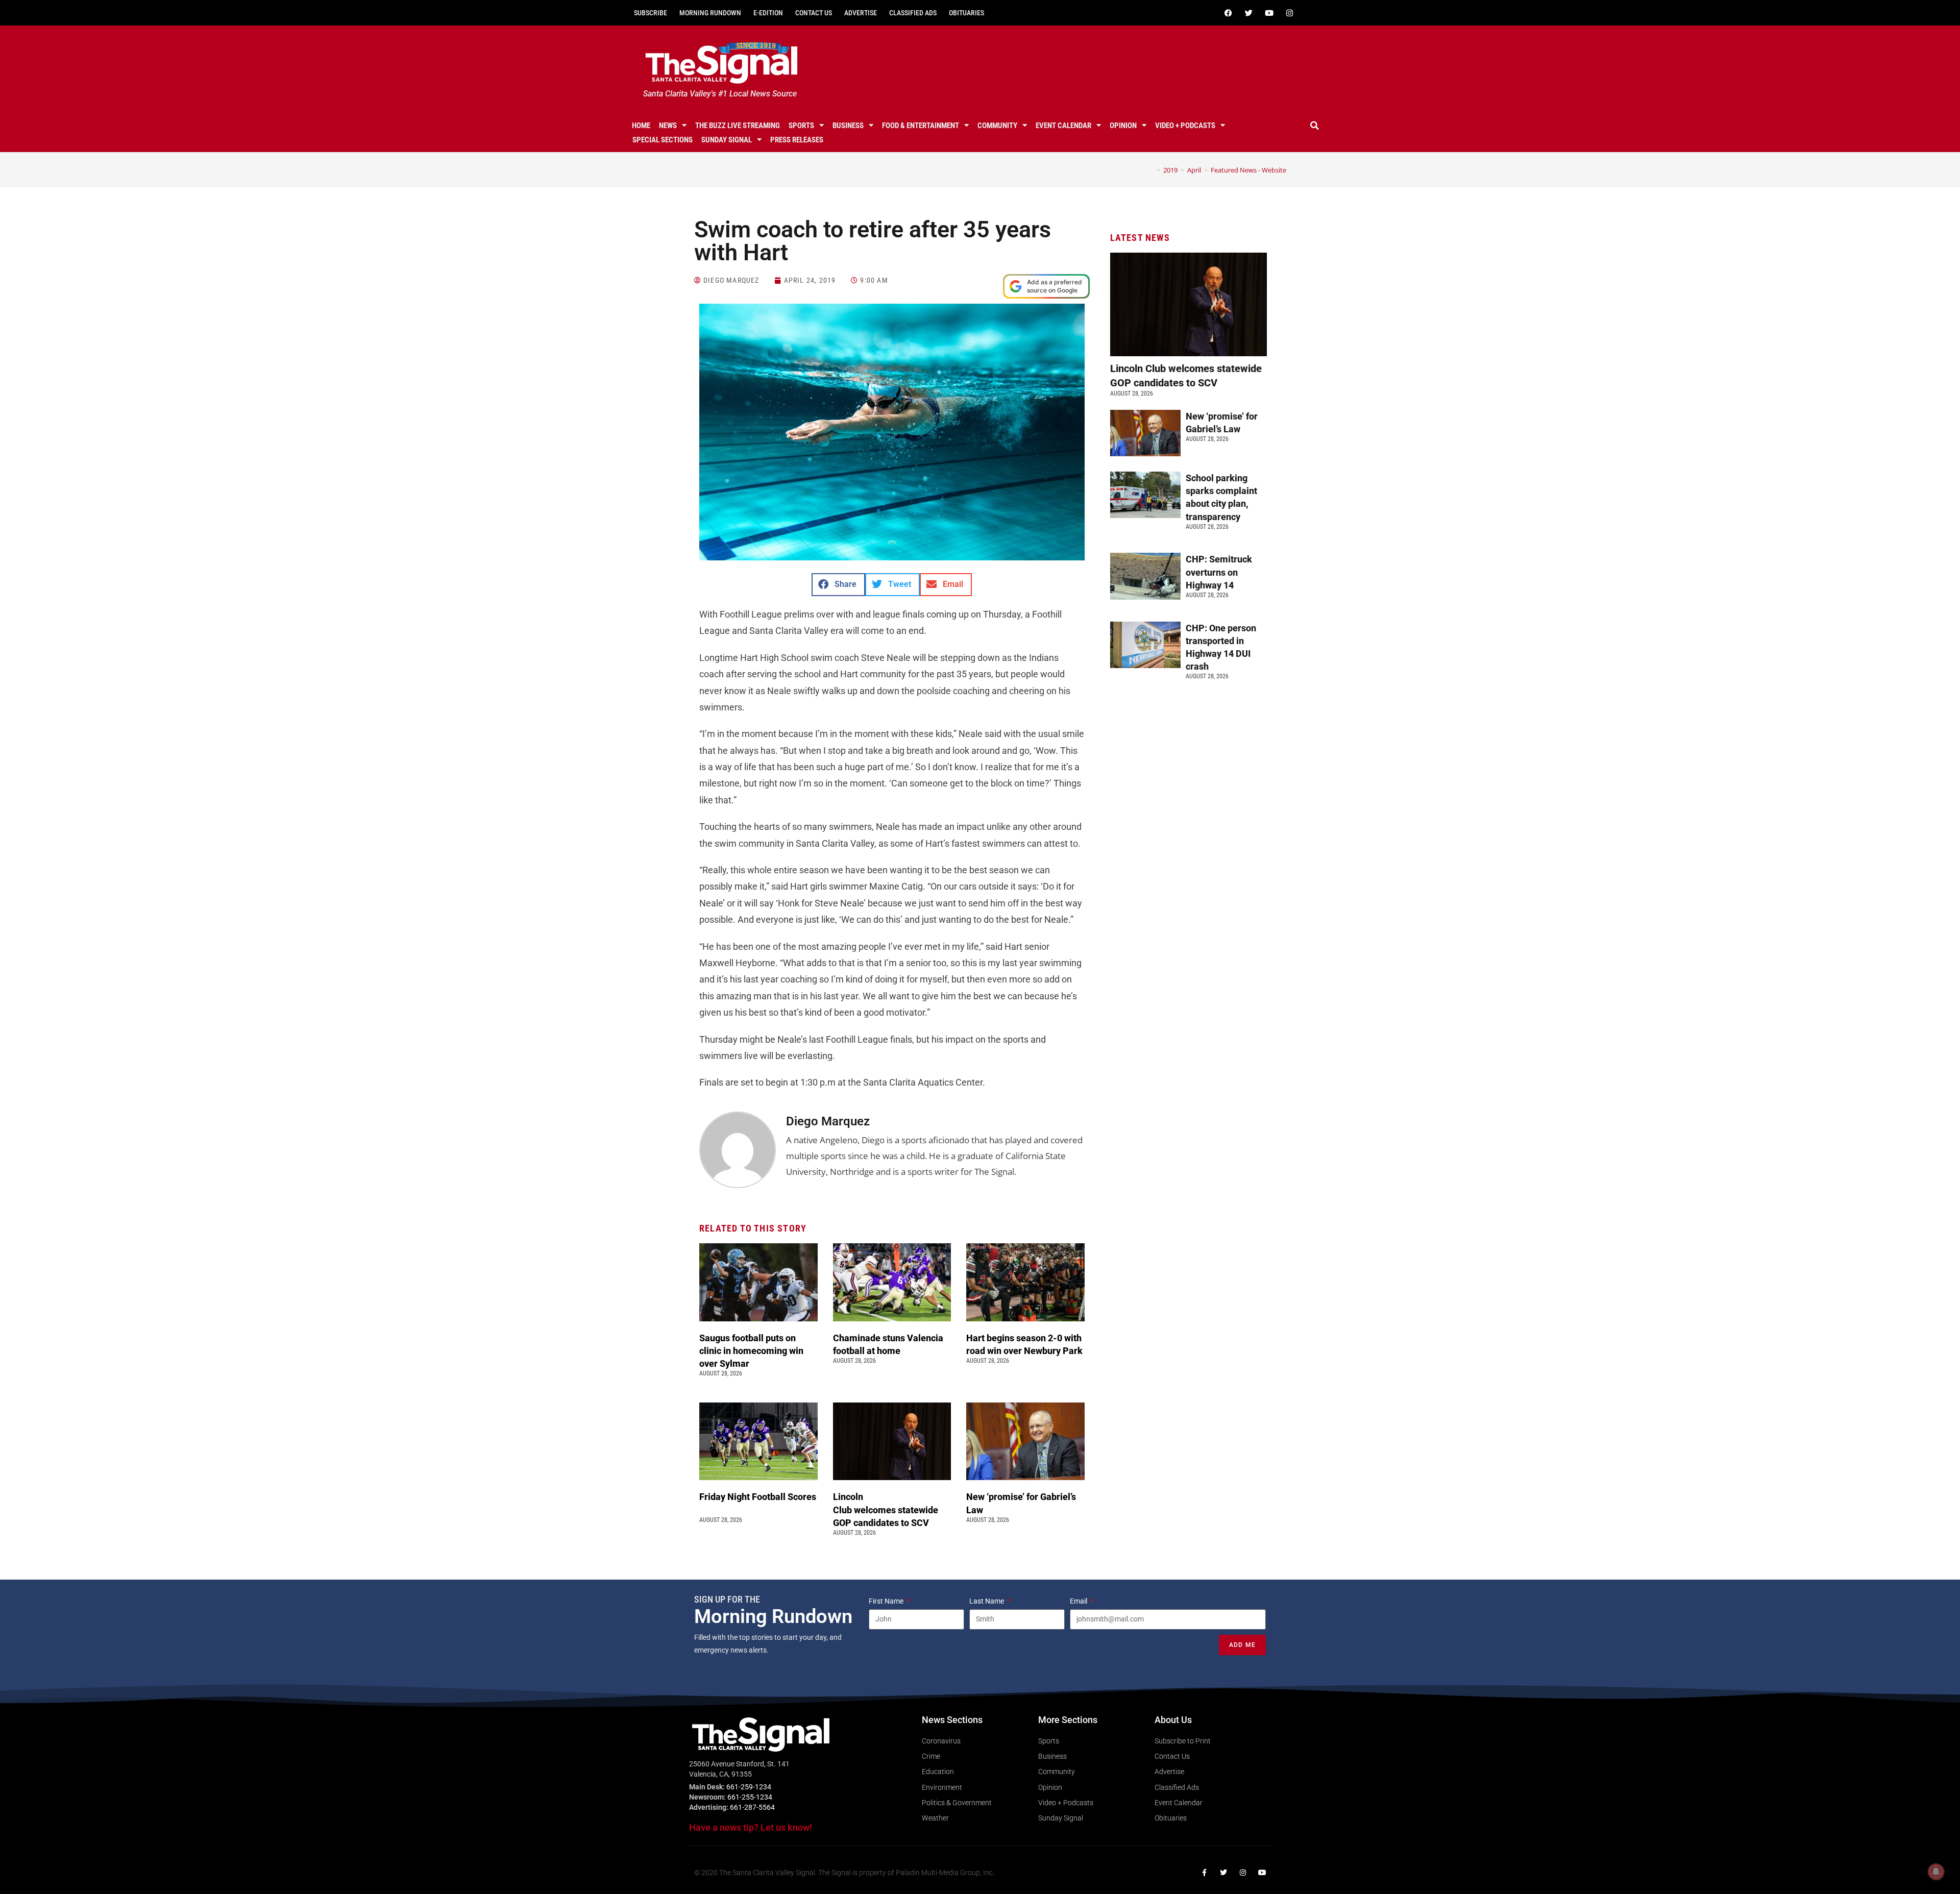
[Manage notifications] (1936, 1872)
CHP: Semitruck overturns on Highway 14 (1219, 572)
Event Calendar (1063, 126)
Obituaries (966, 13)
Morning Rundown (710, 13)
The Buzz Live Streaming (738, 126)
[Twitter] (1248, 13)
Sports (801, 126)
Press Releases (797, 140)
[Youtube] (1269, 13)
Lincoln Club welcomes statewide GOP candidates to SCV (886, 1509)
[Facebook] (1228, 13)
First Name (887, 1601)
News (668, 126)
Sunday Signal (727, 140)
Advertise (861, 13)
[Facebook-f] (1204, 1873)
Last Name (987, 1601)
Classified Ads (913, 13)
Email (1079, 1601)
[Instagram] (1289, 13)
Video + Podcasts (1185, 126)
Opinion (1123, 126)
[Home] (1151, 170)
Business (848, 126)
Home (641, 126)
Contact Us (814, 13)
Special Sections (663, 140)
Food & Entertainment (921, 126)
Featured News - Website (1248, 170)
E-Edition (768, 13)
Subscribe (651, 13)
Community (997, 126)
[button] (1315, 126)
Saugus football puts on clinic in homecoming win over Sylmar (751, 1351)
